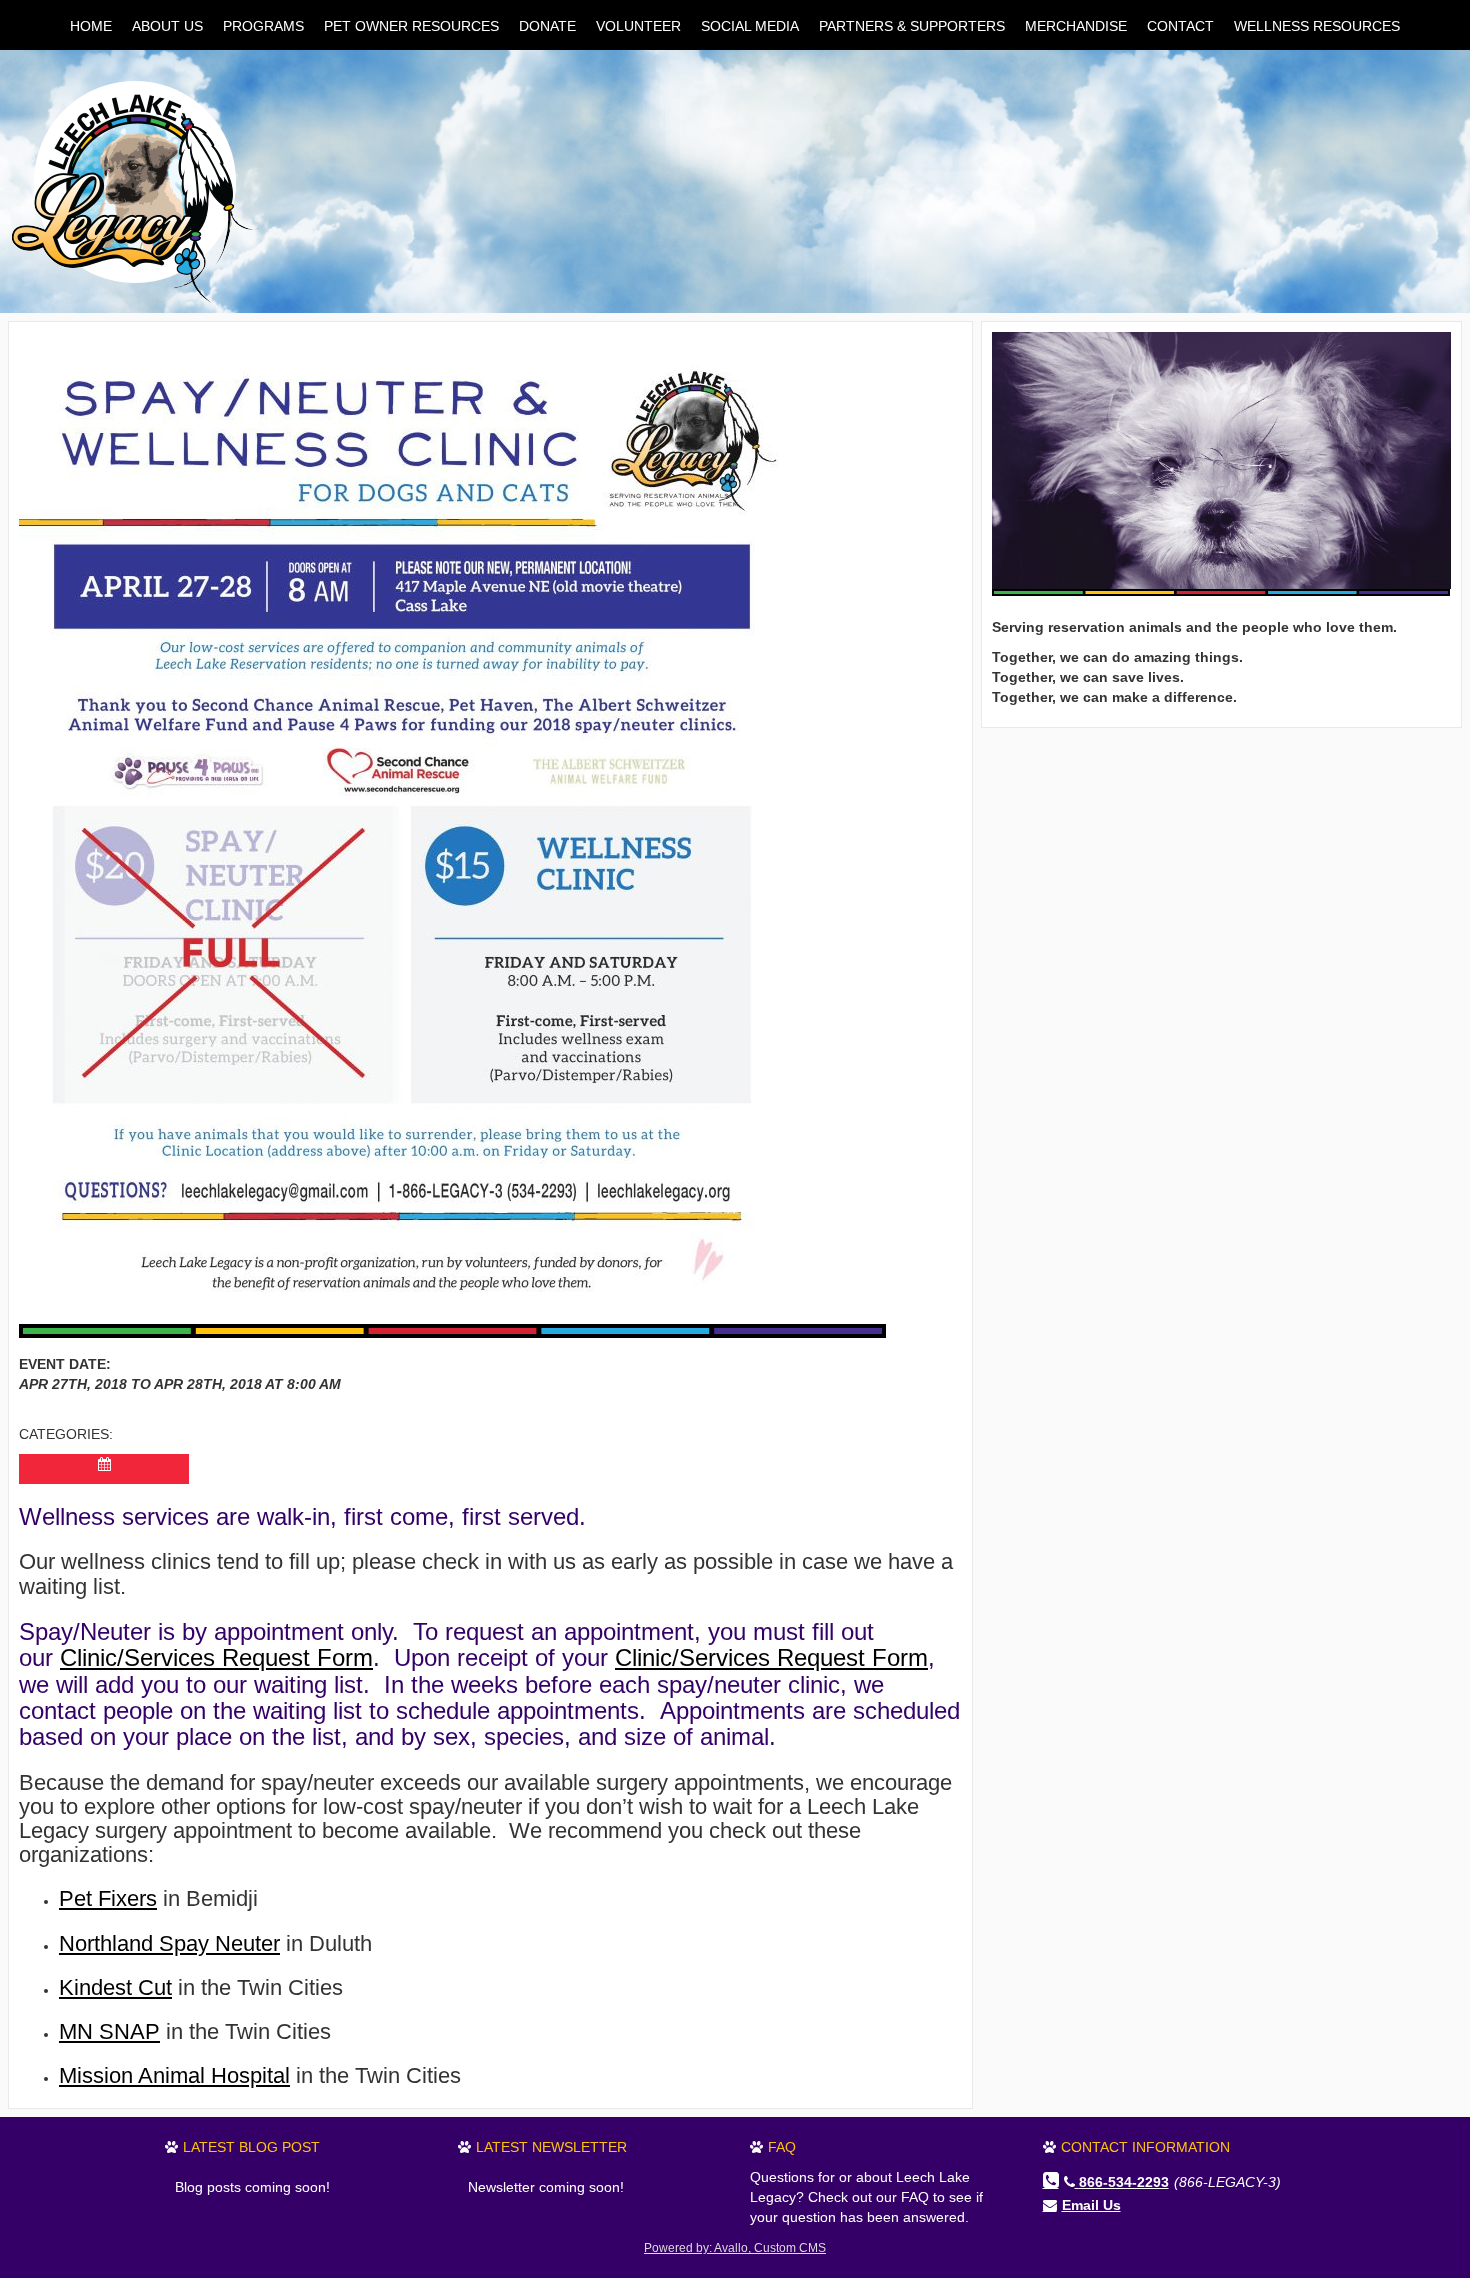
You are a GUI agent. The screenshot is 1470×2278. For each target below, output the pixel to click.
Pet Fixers (108, 1898)
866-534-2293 (1124, 2182)
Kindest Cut (115, 1987)
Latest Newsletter (551, 2147)
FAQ (782, 2147)
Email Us (1091, 2205)
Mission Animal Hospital (174, 2075)
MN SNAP (109, 2031)
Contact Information (1145, 2147)
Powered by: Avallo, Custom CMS (735, 2248)
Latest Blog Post (251, 2147)
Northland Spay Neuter (169, 1943)
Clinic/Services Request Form (216, 1657)
